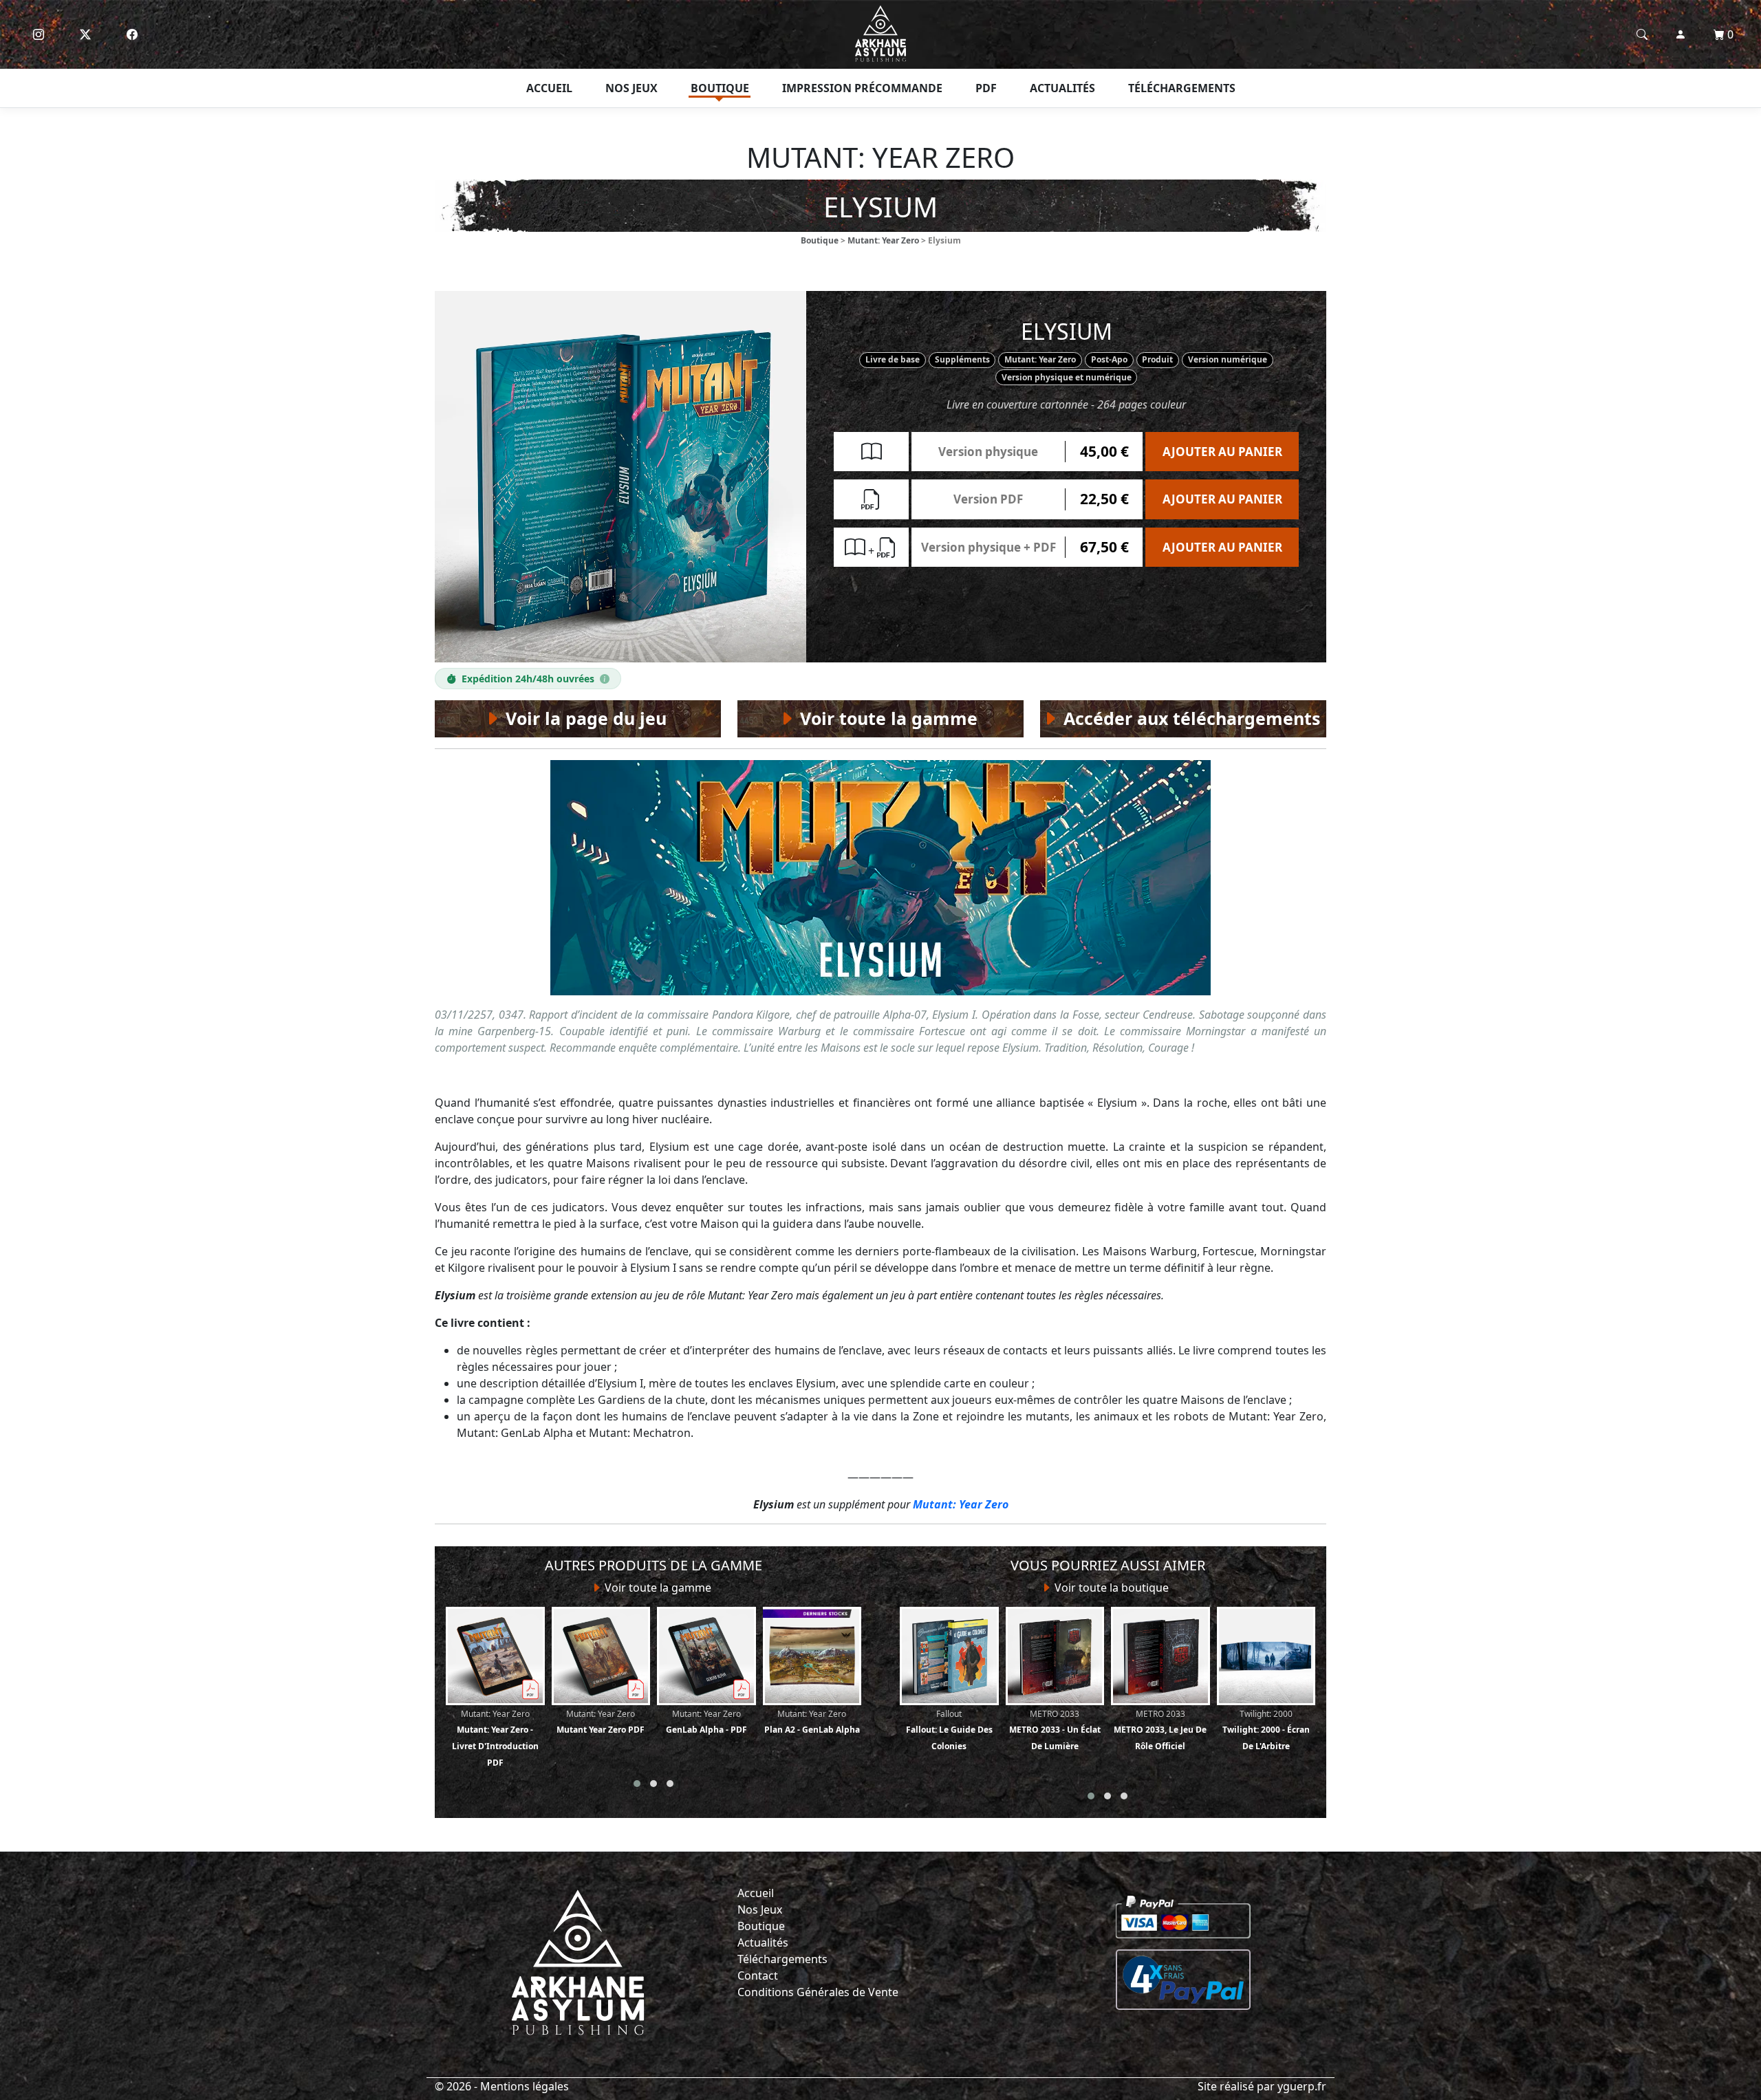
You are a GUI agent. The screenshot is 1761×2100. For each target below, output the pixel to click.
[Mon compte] (1681, 34)
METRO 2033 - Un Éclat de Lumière (1055, 1730)
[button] (637, 1784)
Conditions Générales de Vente (818, 1992)
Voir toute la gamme (657, 1588)
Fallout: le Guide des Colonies (949, 1730)
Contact (758, 1975)
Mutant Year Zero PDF (601, 1722)
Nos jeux (631, 88)
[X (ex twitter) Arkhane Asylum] (85, 34)
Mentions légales (525, 2086)
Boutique (720, 88)
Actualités (1062, 88)
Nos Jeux (760, 1909)
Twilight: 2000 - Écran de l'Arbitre (1266, 1730)
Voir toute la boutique (1110, 1588)
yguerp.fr (1302, 2086)
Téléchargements (1182, 88)
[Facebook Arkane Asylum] (132, 34)
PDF (986, 88)
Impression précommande (862, 88)
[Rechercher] (1642, 34)
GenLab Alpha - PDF (706, 1722)
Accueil (549, 88)
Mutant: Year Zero (883, 240)
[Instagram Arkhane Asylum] (39, 34)
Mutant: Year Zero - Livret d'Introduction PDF (495, 1738)
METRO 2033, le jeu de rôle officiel (1160, 1730)
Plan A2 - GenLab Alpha (812, 1722)
